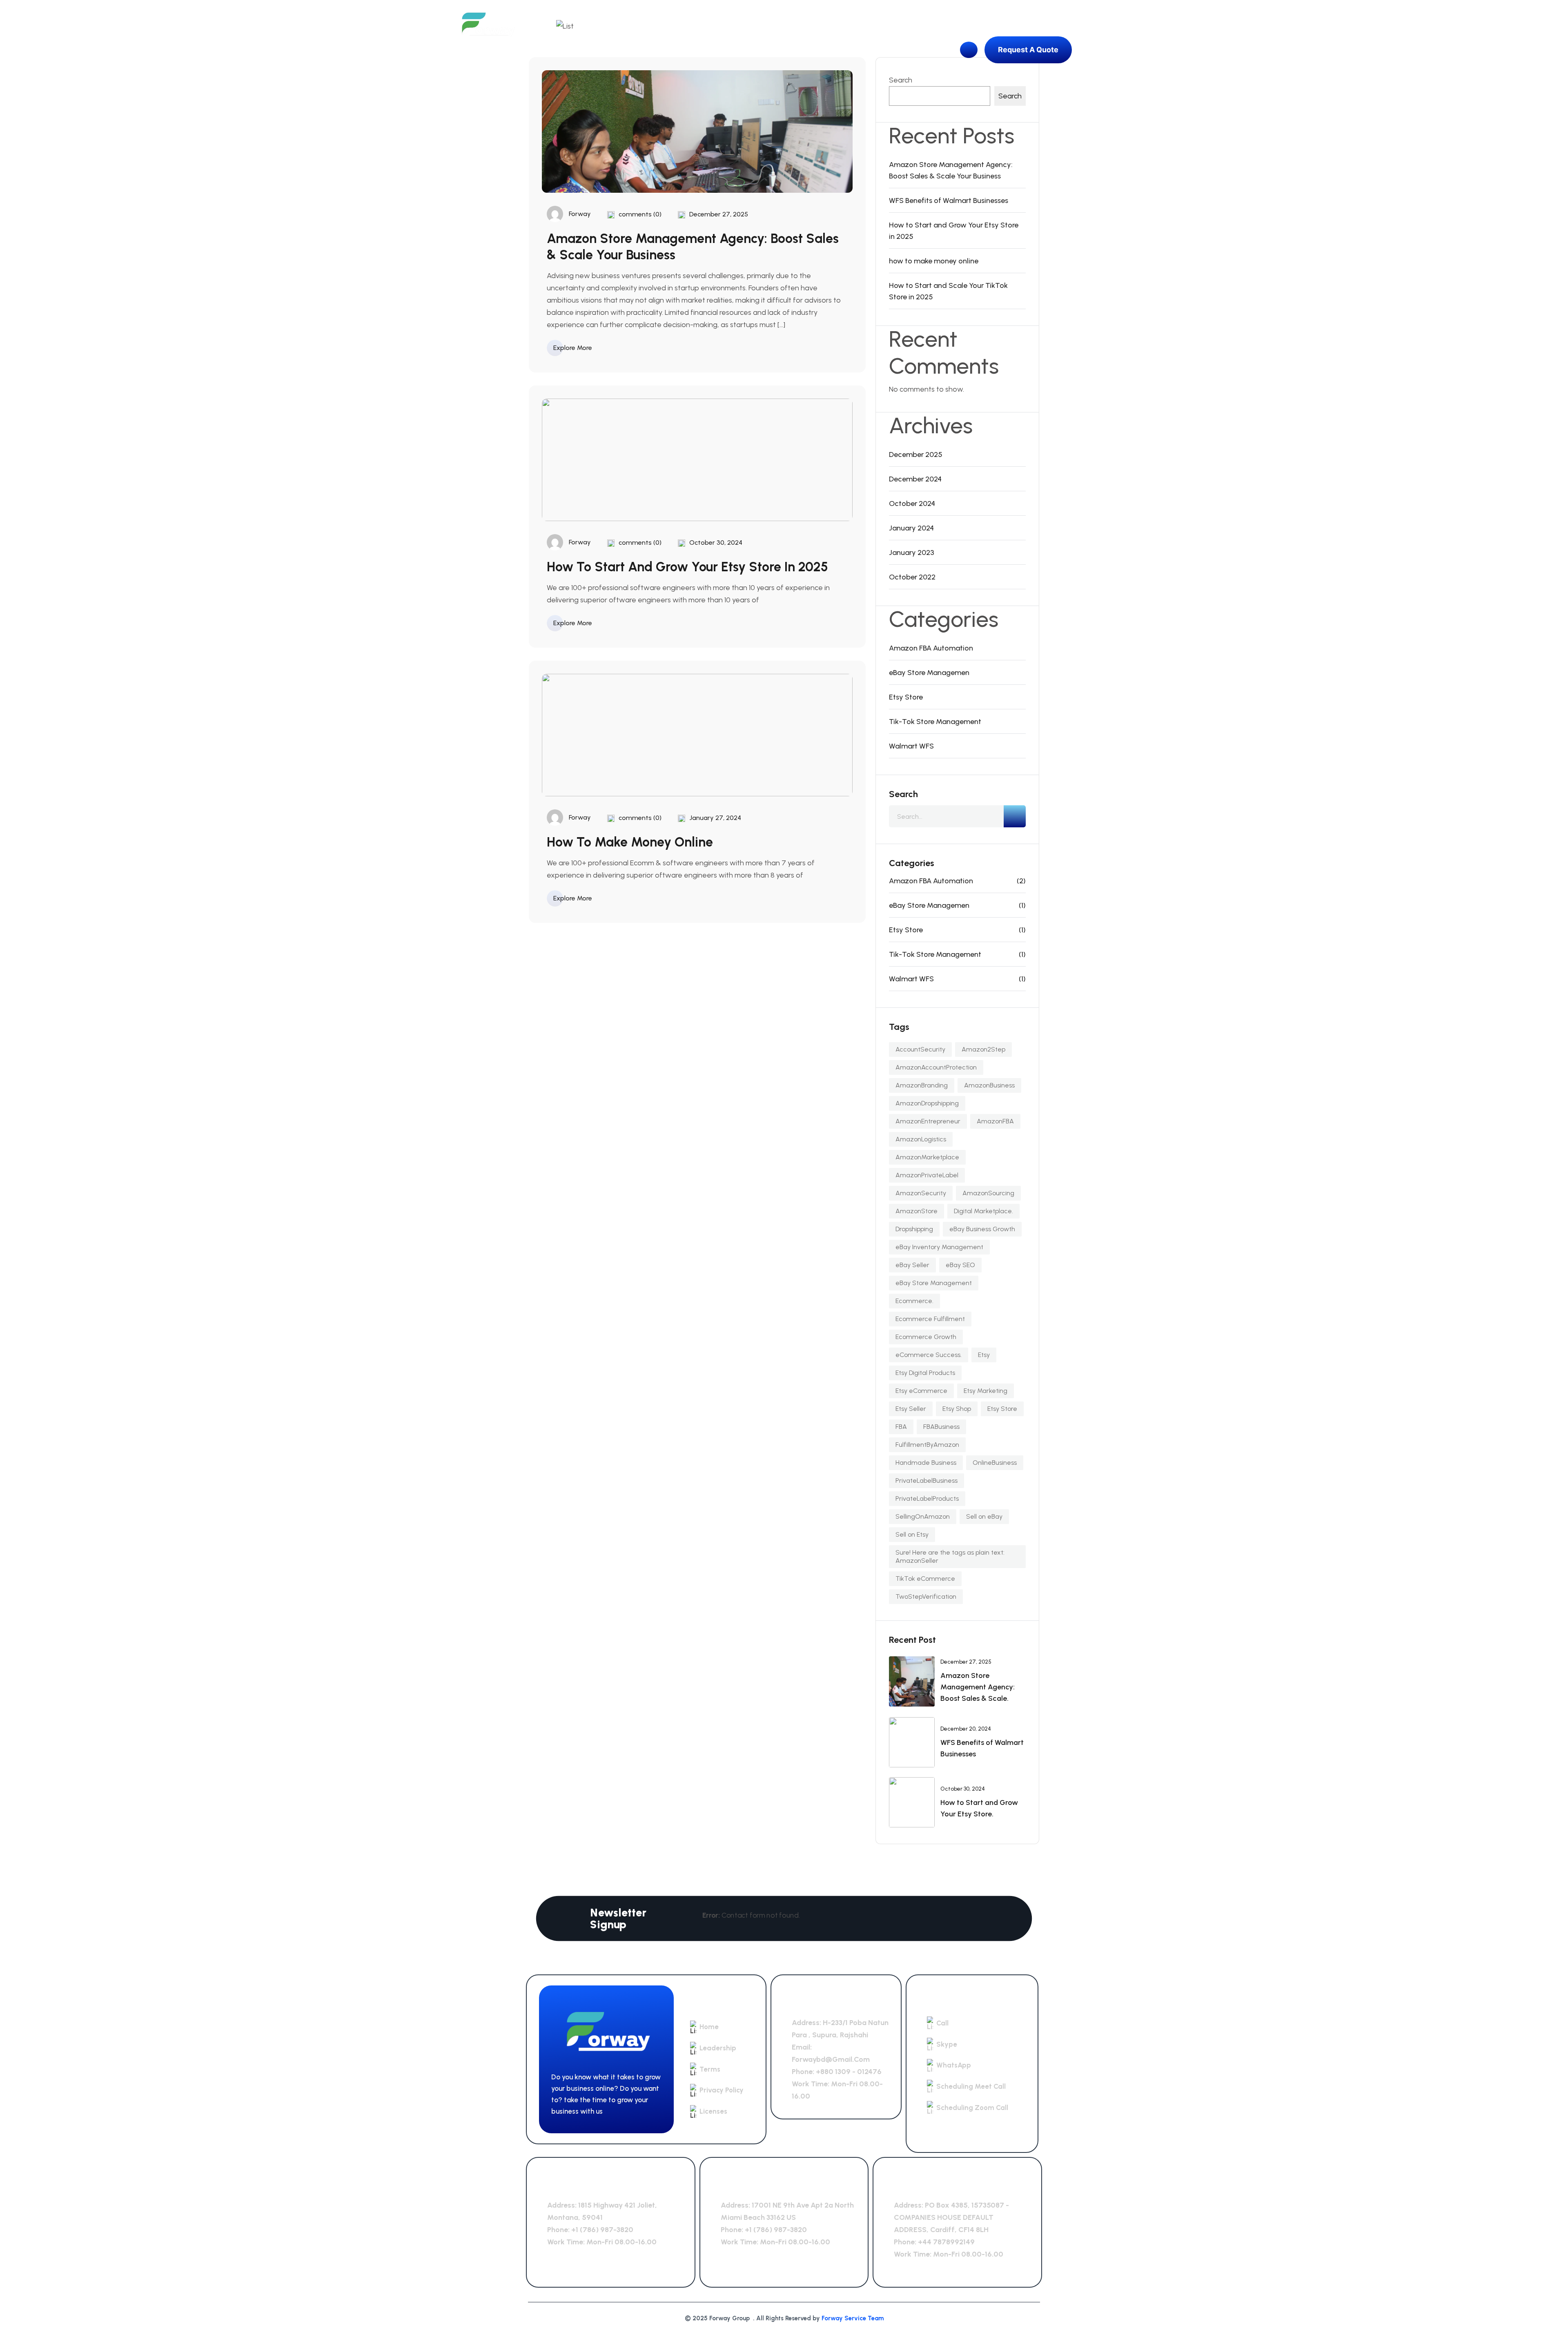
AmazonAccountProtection (936, 1067)
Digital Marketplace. (983, 1211)
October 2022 (912, 577)
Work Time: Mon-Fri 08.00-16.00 (602, 2242)
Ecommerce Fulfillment (930, 1319)
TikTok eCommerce (925, 1579)
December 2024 (915, 479)
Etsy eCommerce (921, 1391)
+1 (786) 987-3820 (602, 2230)
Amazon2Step (983, 1049)
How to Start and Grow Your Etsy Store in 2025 (687, 567)
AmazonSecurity (921, 1193)
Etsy (984, 1355)
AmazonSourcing (988, 1193)
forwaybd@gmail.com (831, 2059)
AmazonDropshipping (927, 1103)
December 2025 (916, 455)
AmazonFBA (995, 1121)
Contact (790, 50)
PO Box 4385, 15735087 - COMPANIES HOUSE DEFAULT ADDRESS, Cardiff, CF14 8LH (951, 2217)
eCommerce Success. (929, 1355)
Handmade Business (926, 1463)
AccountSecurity (920, 1049)
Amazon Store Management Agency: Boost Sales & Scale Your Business (951, 170)
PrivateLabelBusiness (927, 1481)
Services (690, 50)
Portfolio (741, 50)
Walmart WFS (911, 746)
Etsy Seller (911, 1409)
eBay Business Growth (982, 1229)
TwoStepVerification (926, 1596)
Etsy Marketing (986, 1391)
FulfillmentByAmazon (927, 1445)
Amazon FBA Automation (931, 648)
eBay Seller (912, 1265)
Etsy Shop (957, 1409)
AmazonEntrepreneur (928, 1121)
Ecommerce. (914, 1301)
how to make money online (630, 842)
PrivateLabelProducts (927, 1498)
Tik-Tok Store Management (935, 722)
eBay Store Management (934, 1283)
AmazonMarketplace (927, 1157)
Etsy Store (906, 697)
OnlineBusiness (995, 1463)
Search (901, 80)
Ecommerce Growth (926, 1337)
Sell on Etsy (912, 1534)
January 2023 (912, 553)
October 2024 (912, 504)
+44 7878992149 (946, 2242)
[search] (1015, 816)
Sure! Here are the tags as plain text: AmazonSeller (950, 1556)
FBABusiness (941, 1427)
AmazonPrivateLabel (927, 1175)
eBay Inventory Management (939, 1247)
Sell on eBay (984, 1516)
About (644, 50)
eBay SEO (960, 1265)
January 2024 (911, 528)
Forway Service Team (853, 2318)
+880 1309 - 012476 (849, 2072)
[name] (487, 26)
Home (602, 50)
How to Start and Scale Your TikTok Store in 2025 (948, 291)
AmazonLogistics (921, 1139)
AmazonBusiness (989, 1085)
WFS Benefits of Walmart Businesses (949, 201)
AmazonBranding (922, 1085)
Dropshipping (914, 1229)
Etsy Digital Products (925, 1373)
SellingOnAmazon (923, 1516)
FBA (901, 1427)
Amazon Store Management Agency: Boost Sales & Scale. (978, 1687)
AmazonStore (917, 1211)
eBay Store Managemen (929, 673)
